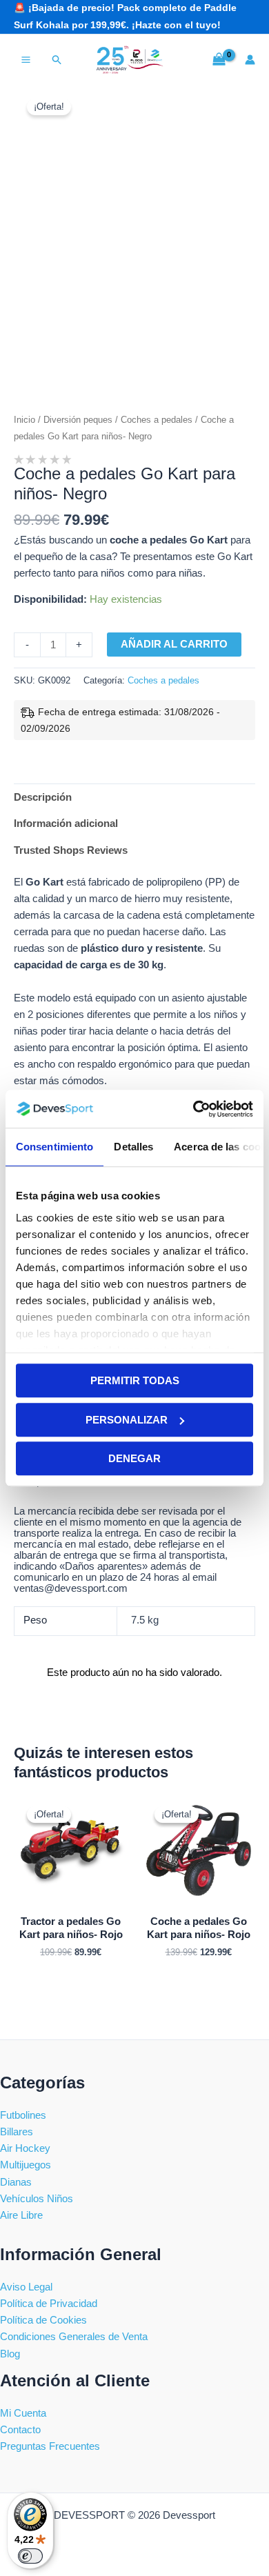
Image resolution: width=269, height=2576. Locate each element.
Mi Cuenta (23, 2413)
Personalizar (127, 1420)
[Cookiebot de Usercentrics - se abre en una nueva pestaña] (193, 1109)
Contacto (20, 2430)
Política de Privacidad (49, 2304)
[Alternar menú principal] (26, 60)
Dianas (16, 2182)
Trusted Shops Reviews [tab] (71, 850)
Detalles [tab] (133, 1147)
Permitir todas (135, 1380)
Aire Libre (21, 2215)
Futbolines (23, 2115)
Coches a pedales (157, 420)
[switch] (30, 2556)
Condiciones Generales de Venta (74, 2337)
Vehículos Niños (37, 2199)
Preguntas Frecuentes (50, 2446)
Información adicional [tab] (66, 823)
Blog (10, 2354)
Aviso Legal (26, 2287)
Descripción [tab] (43, 797)
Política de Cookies (43, 2320)
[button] (57, 60)
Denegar (134, 1458)
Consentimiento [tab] (54, 1147)
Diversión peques (78, 420)
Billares (17, 2132)
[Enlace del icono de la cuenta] (250, 60)
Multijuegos (26, 2165)
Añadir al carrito (174, 644)
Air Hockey (25, 2148)
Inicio (24, 420)
